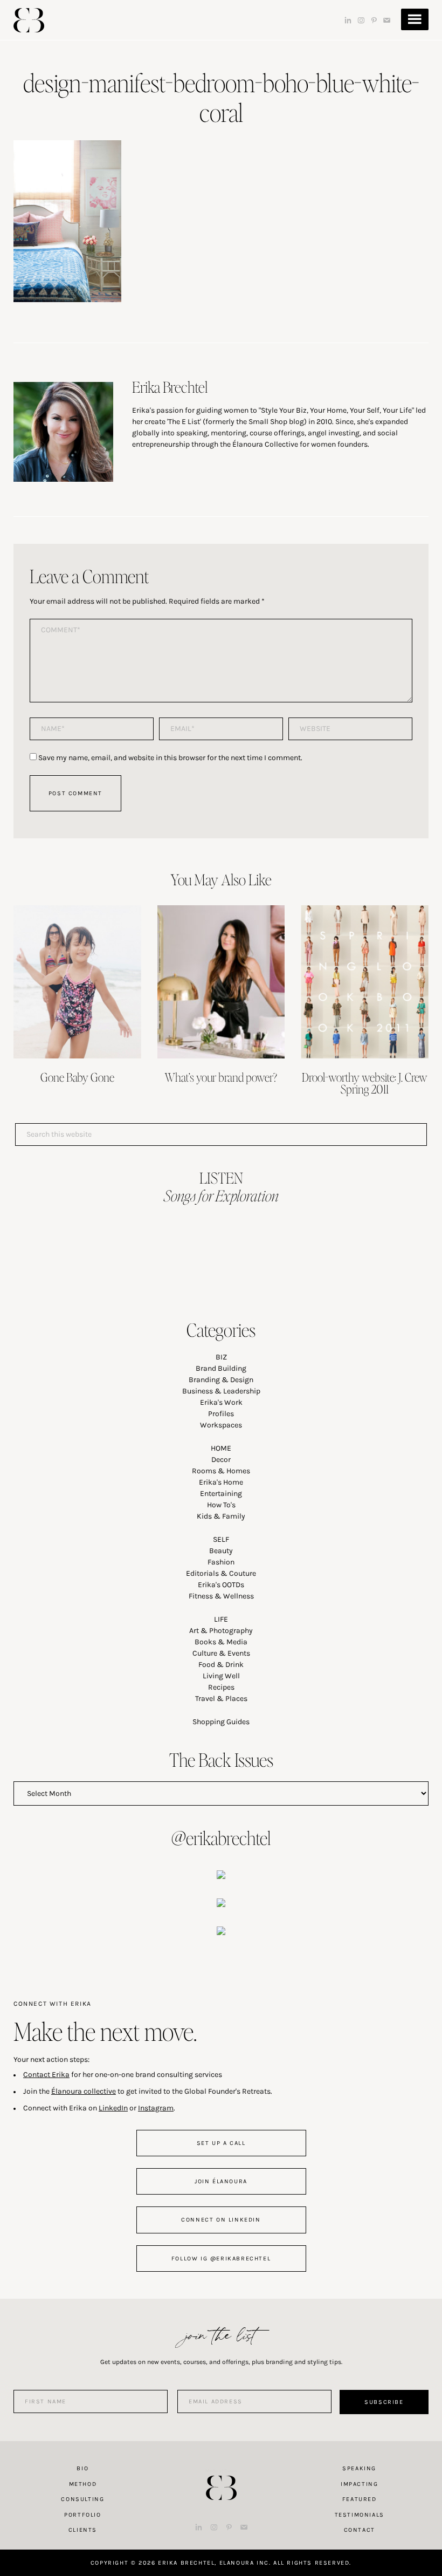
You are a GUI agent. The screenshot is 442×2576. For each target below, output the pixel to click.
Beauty (221, 1551)
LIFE (221, 1619)
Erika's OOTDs (221, 1585)
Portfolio (82, 2515)
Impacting (359, 2484)
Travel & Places (221, 1699)
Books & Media (221, 1642)
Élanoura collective (84, 2091)
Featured (360, 2499)
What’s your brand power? (221, 1077)
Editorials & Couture (221, 1573)
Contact (360, 2530)
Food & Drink (221, 1665)
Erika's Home (221, 1482)
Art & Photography (221, 1631)
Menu (415, 19)
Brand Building (221, 1368)
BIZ (221, 1357)
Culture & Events (221, 1653)
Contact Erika (46, 2075)
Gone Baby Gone (77, 1077)
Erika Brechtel (29, 20)
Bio (82, 2468)
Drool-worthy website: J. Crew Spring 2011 (365, 1083)
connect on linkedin (221, 2220)
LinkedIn (113, 2108)
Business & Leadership (221, 1391)
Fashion (221, 1562)
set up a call (221, 2143)
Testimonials (360, 2515)
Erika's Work (221, 1402)
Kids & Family (221, 1516)
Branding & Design (221, 1380)
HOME (221, 1448)
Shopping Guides (221, 1722)
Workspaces (221, 1425)
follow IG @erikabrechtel (221, 2259)
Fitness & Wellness (221, 1596)
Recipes (221, 1687)
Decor (221, 1460)
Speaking (359, 2468)
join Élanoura (221, 2181)
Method (83, 2484)
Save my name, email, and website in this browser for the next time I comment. (170, 758)
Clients (83, 2530)
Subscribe (384, 2402)
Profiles (221, 1414)
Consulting (82, 2499)
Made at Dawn (221, 2471)
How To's (221, 1505)
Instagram (156, 2108)
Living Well (221, 1676)
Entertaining (221, 1494)
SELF (221, 1539)
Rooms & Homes (221, 1471)
